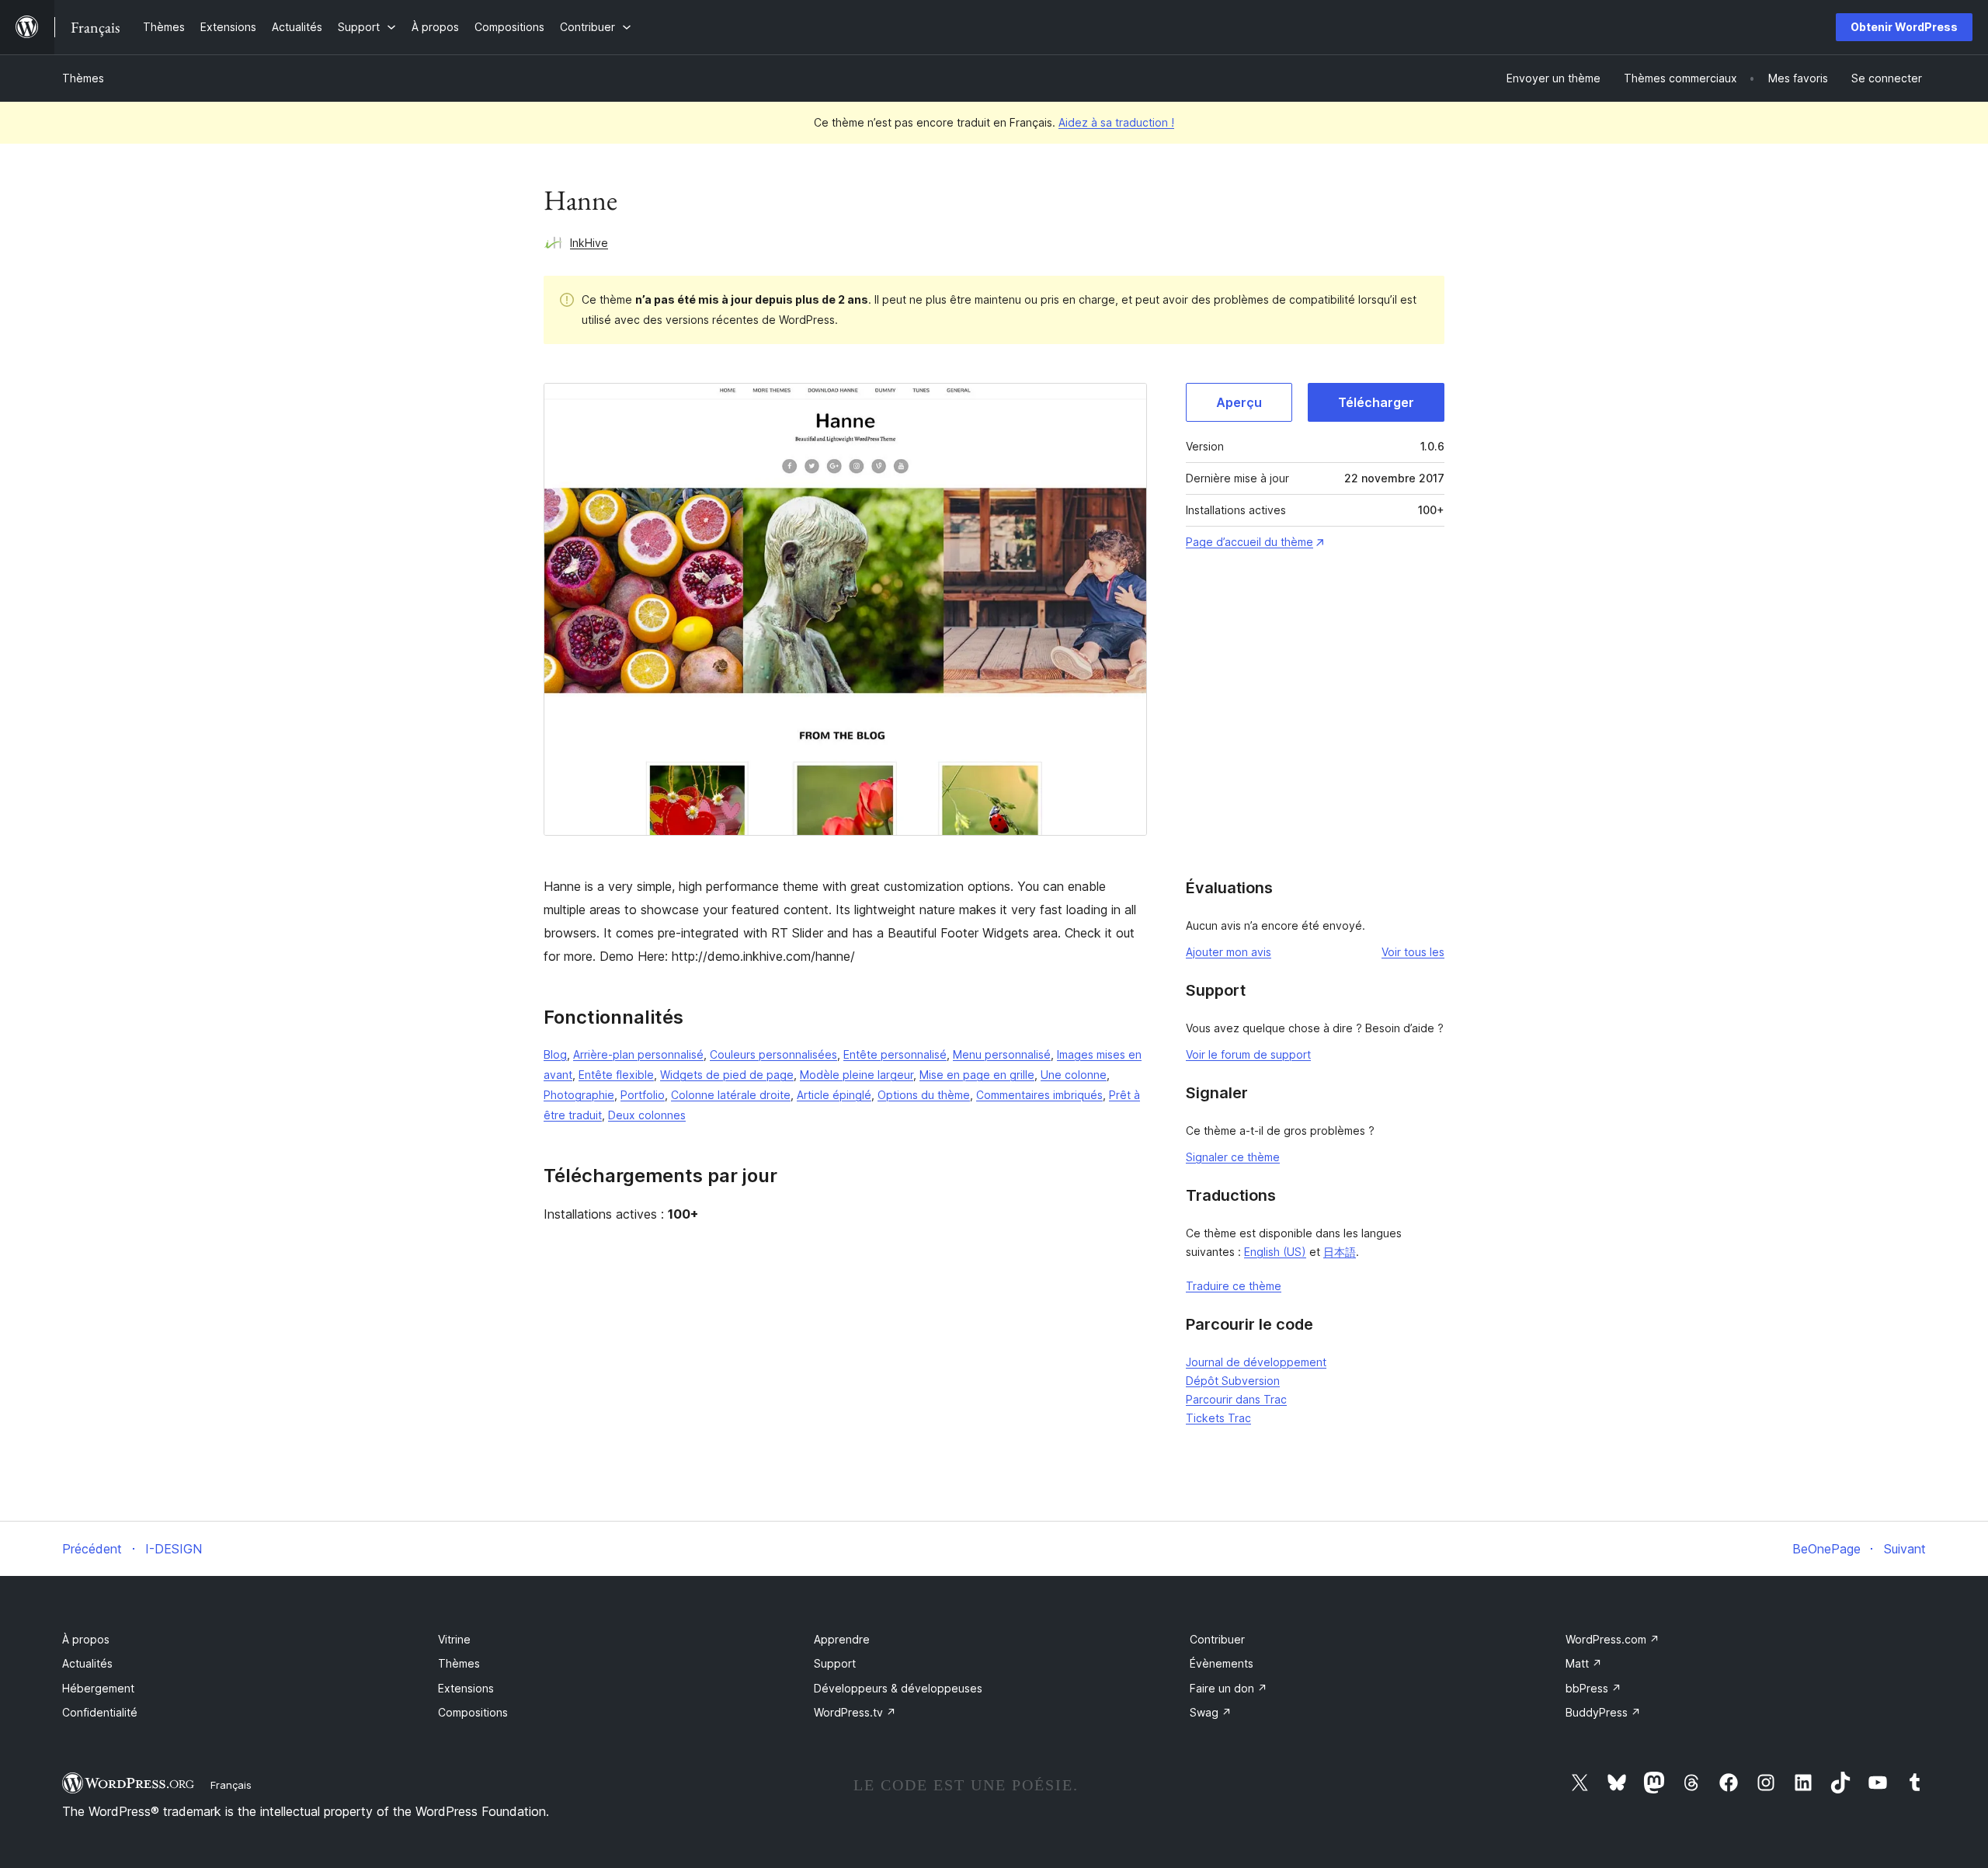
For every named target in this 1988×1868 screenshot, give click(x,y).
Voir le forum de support (1248, 1054)
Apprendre (842, 1639)
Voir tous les (1413, 952)
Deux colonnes (647, 1115)
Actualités (87, 1663)
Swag (1211, 1712)
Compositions (473, 1712)
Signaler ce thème (1233, 1157)
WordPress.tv (855, 1712)
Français (231, 1785)
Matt (1584, 1663)
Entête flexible (616, 1075)
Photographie (579, 1095)
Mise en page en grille (977, 1075)
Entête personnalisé (895, 1054)
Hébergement (98, 1688)
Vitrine (454, 1639)
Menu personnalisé (1002, 1054)
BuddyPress (1603, 1712)
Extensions (466, 1688)
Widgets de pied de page (727, 1075)
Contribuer (1217, 1639)
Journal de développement (1256, 1362)
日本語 (1340, 1252)
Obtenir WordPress (1904, 27)
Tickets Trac (1218, 1418)
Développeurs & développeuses (898, 1688)
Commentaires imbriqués (1039, 1095)
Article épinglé (834, 1095)
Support (835, 1663)
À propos (86, 1639)
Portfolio (643, 1095)
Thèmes (83, 78)
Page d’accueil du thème (1249, 542)
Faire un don (1229, 1688)
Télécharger (1376, 402)
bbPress (1594, 1688)
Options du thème (924, 1095)
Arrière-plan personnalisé (638, 1054)
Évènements (1222, 1663)
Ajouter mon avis (1229, 952)
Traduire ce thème (1234, 1286)
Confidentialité (100, 1712)
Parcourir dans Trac (1236, 1399)
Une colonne (1074, 1075)
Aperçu (1239, 402)
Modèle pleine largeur (857, 1075)
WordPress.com (1613, 1639)
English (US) (1275, 1252)
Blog (555, 1054)
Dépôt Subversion (1233, 1381)
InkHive (589, 243)
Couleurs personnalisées (773, 1054)
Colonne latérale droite (731, 1095)
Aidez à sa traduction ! (1116, 122)
